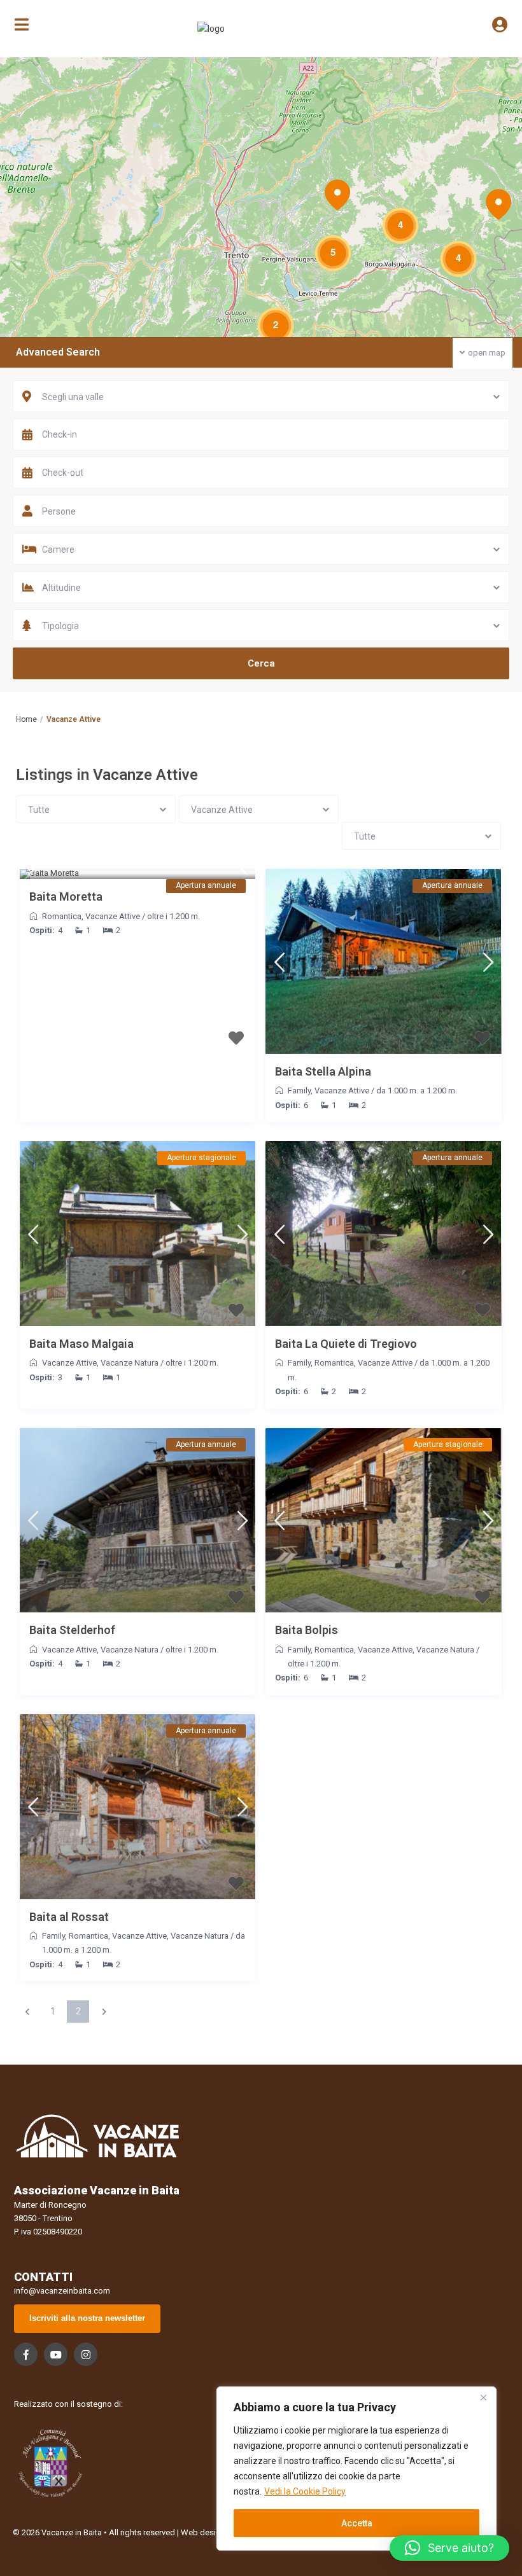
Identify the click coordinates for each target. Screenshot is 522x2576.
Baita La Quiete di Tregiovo (346, 1344)
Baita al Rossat (69, 1917)
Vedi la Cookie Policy (305, 2491)
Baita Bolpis (307, 1630)
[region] (356, 2469)
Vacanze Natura (130, 1363)
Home (26, 719)
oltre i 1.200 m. (173, 916)
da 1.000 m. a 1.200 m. (417, 1091)
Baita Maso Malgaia (81, 1344)
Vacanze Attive (113, 916)
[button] (449, 2548)
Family (299, 1091)
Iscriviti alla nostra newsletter (87, 2318)
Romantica (62, 916)
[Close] (483, 2397)
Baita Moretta (66, 897)
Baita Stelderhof (72, 1630)
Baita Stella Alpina (323, 1071)
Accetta (357, 2523)
